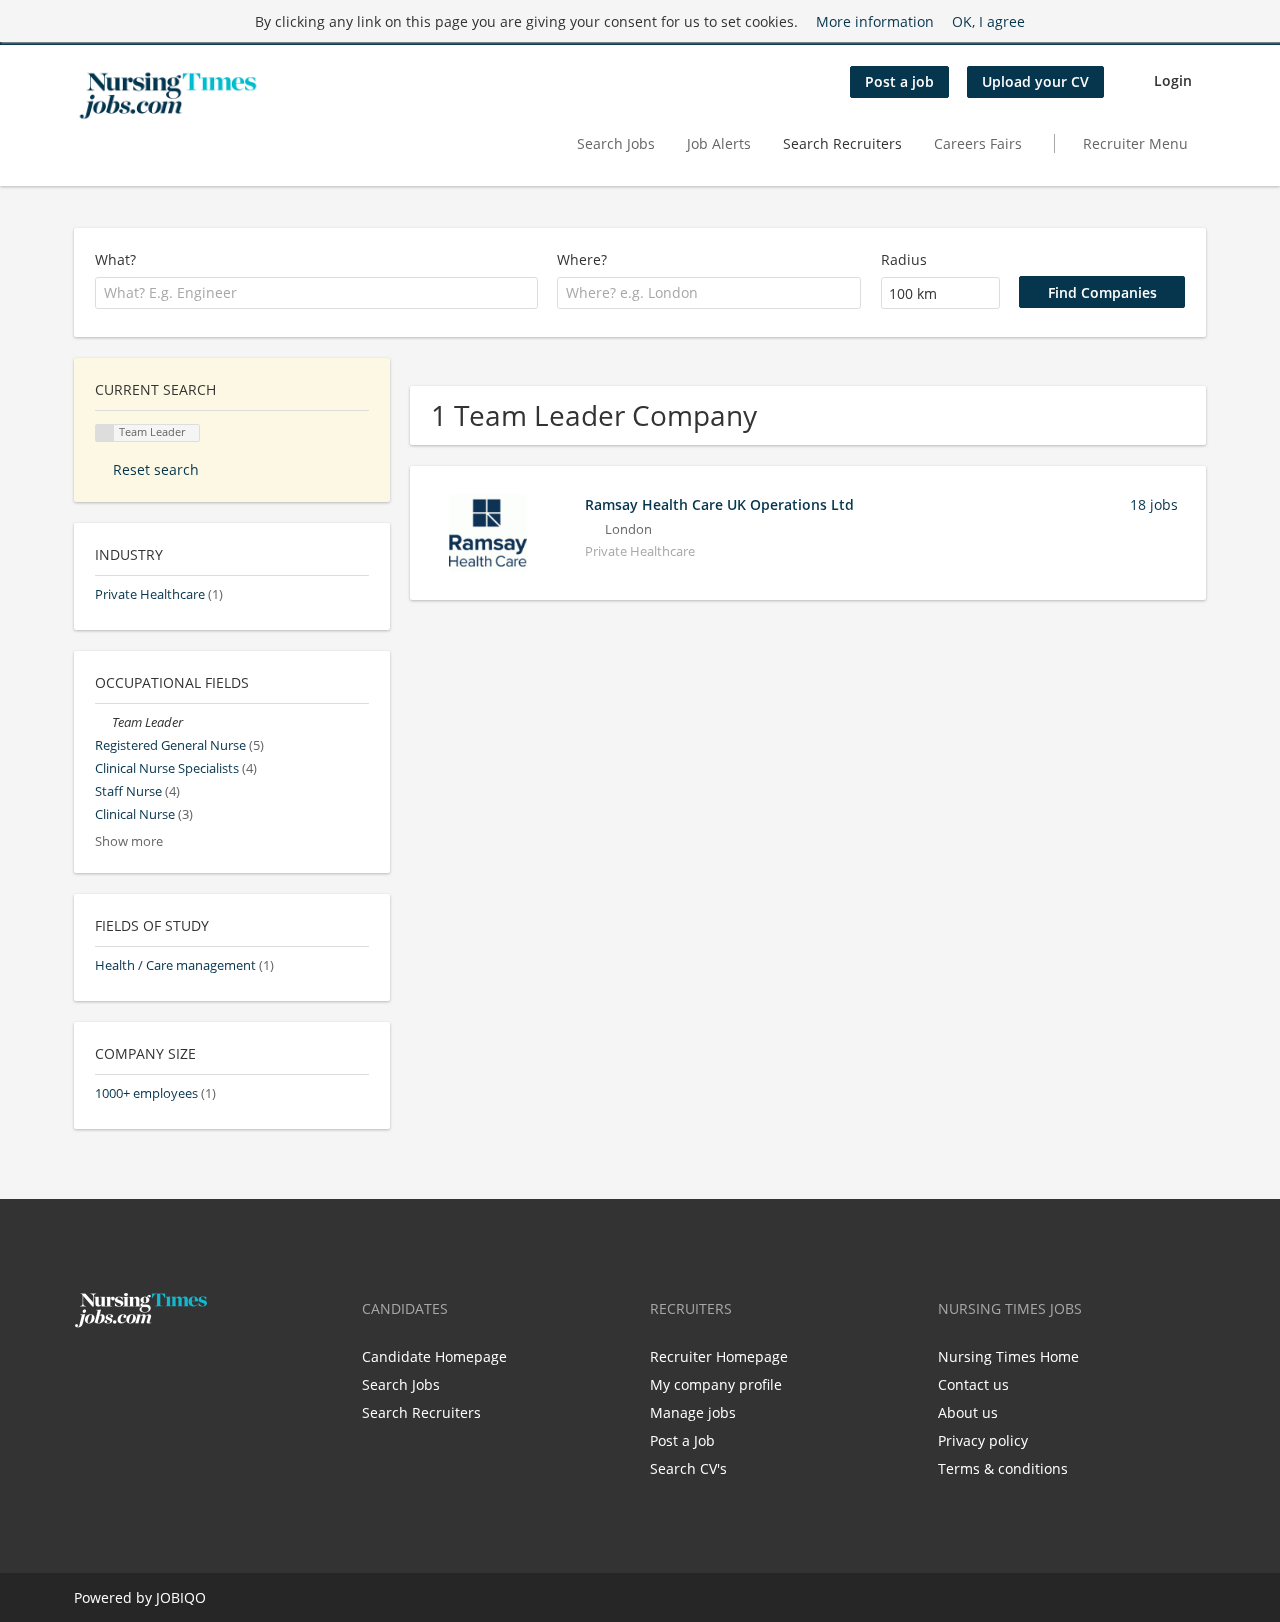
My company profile (716, 1384)
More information (875, 21)
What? (115, 259)
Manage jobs (693, 1412)
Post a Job (682, 1440)
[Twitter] (121, 1370)
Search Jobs (616, 143)
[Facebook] (88, 1370)
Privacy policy (983, 1440)
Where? (582, 259)
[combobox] (316, 293)
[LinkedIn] (151, 1370)
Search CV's (688, 1468)
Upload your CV (1035, 81)
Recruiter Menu (1135, 143)
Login (1173, 80)
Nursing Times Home (1008, 1356)
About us (968, 1412)
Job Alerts (719, 143)
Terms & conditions (1003, 1468)
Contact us (973, 1384)
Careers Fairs (978, 143)
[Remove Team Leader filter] (103, 722)
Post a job (899, 81)
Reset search (156, 469)
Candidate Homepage (434, 1356)
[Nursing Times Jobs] (168, 96)
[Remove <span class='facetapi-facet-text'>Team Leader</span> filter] (105, 433)
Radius (904, 259)
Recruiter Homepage (719, 1356)
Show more (129, 841)
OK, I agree (988, 21)
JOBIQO (181, 1597)
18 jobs (1154, 504)
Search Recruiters (842, 143)
